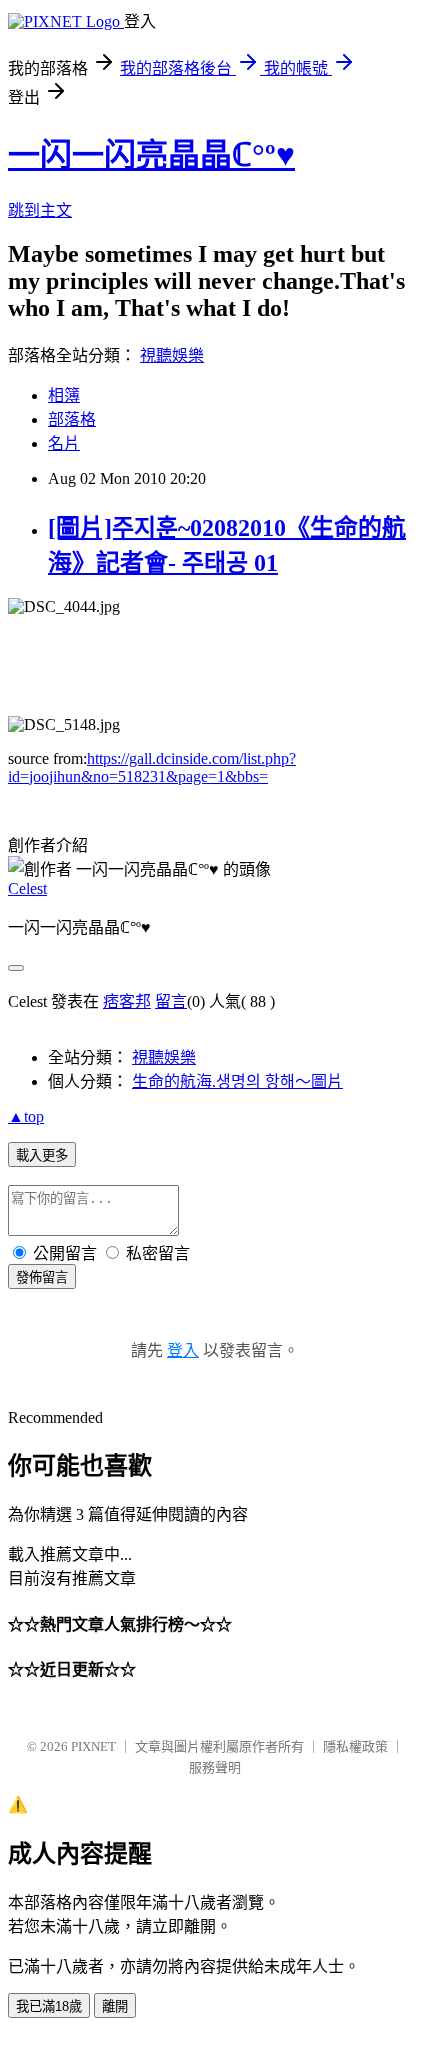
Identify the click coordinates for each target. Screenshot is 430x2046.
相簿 (64, 395)
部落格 (72, 419)
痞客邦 (127, 1001)
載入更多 (42, 1155)
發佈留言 (42, 1277)
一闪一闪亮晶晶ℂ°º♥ (151, 155)
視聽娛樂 (172, 355)
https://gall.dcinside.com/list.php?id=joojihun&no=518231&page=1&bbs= (152, 767)
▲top (26, 1116)
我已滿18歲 (49, 2006)
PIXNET (93, 1746)
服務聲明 (215, 1767)
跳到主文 (40, 210)
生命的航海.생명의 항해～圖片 (237, 1081)
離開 (115, 2006)
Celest (27, 888)
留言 (171, 1001)
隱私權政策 (355, 1746)
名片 (64, 443)
